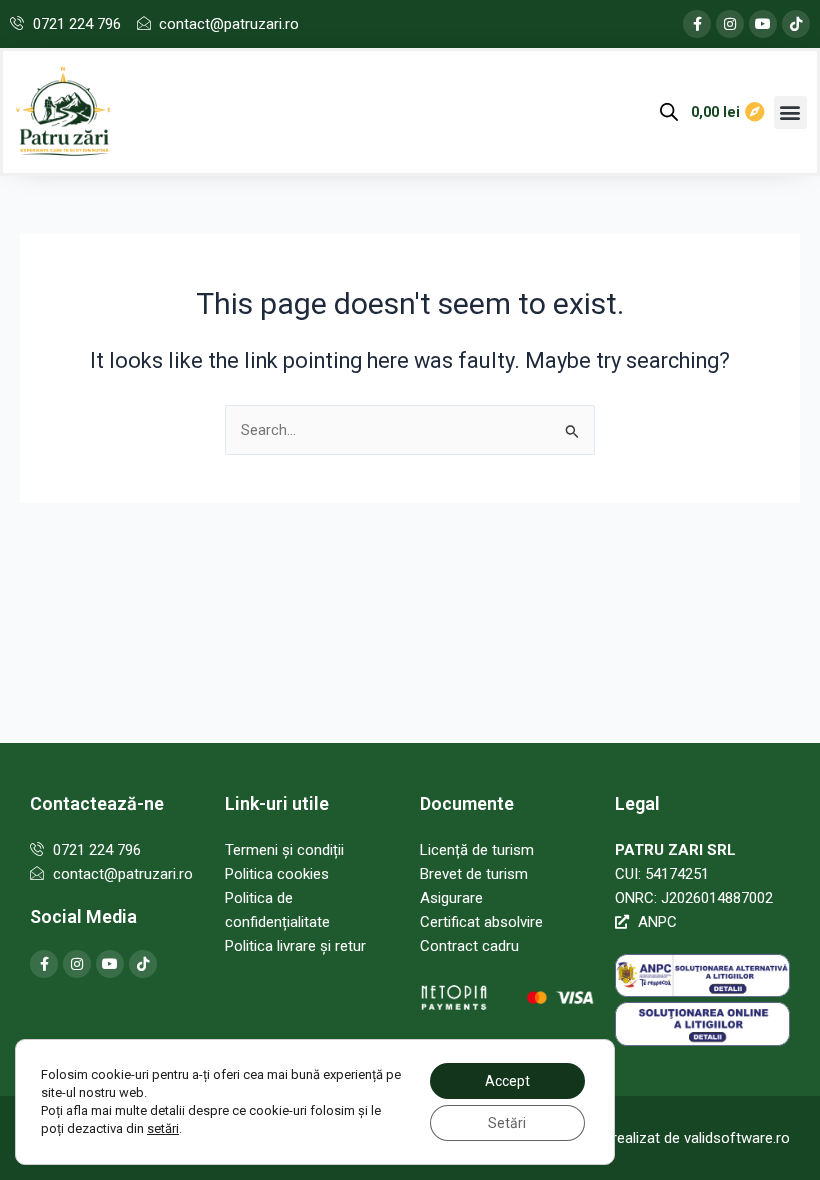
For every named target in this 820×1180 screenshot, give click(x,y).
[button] (790, 112)
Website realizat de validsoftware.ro (672, 1138)
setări (163, 1128)
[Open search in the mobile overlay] (669, 112)
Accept (507, 1081)
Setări (507, 1123)
